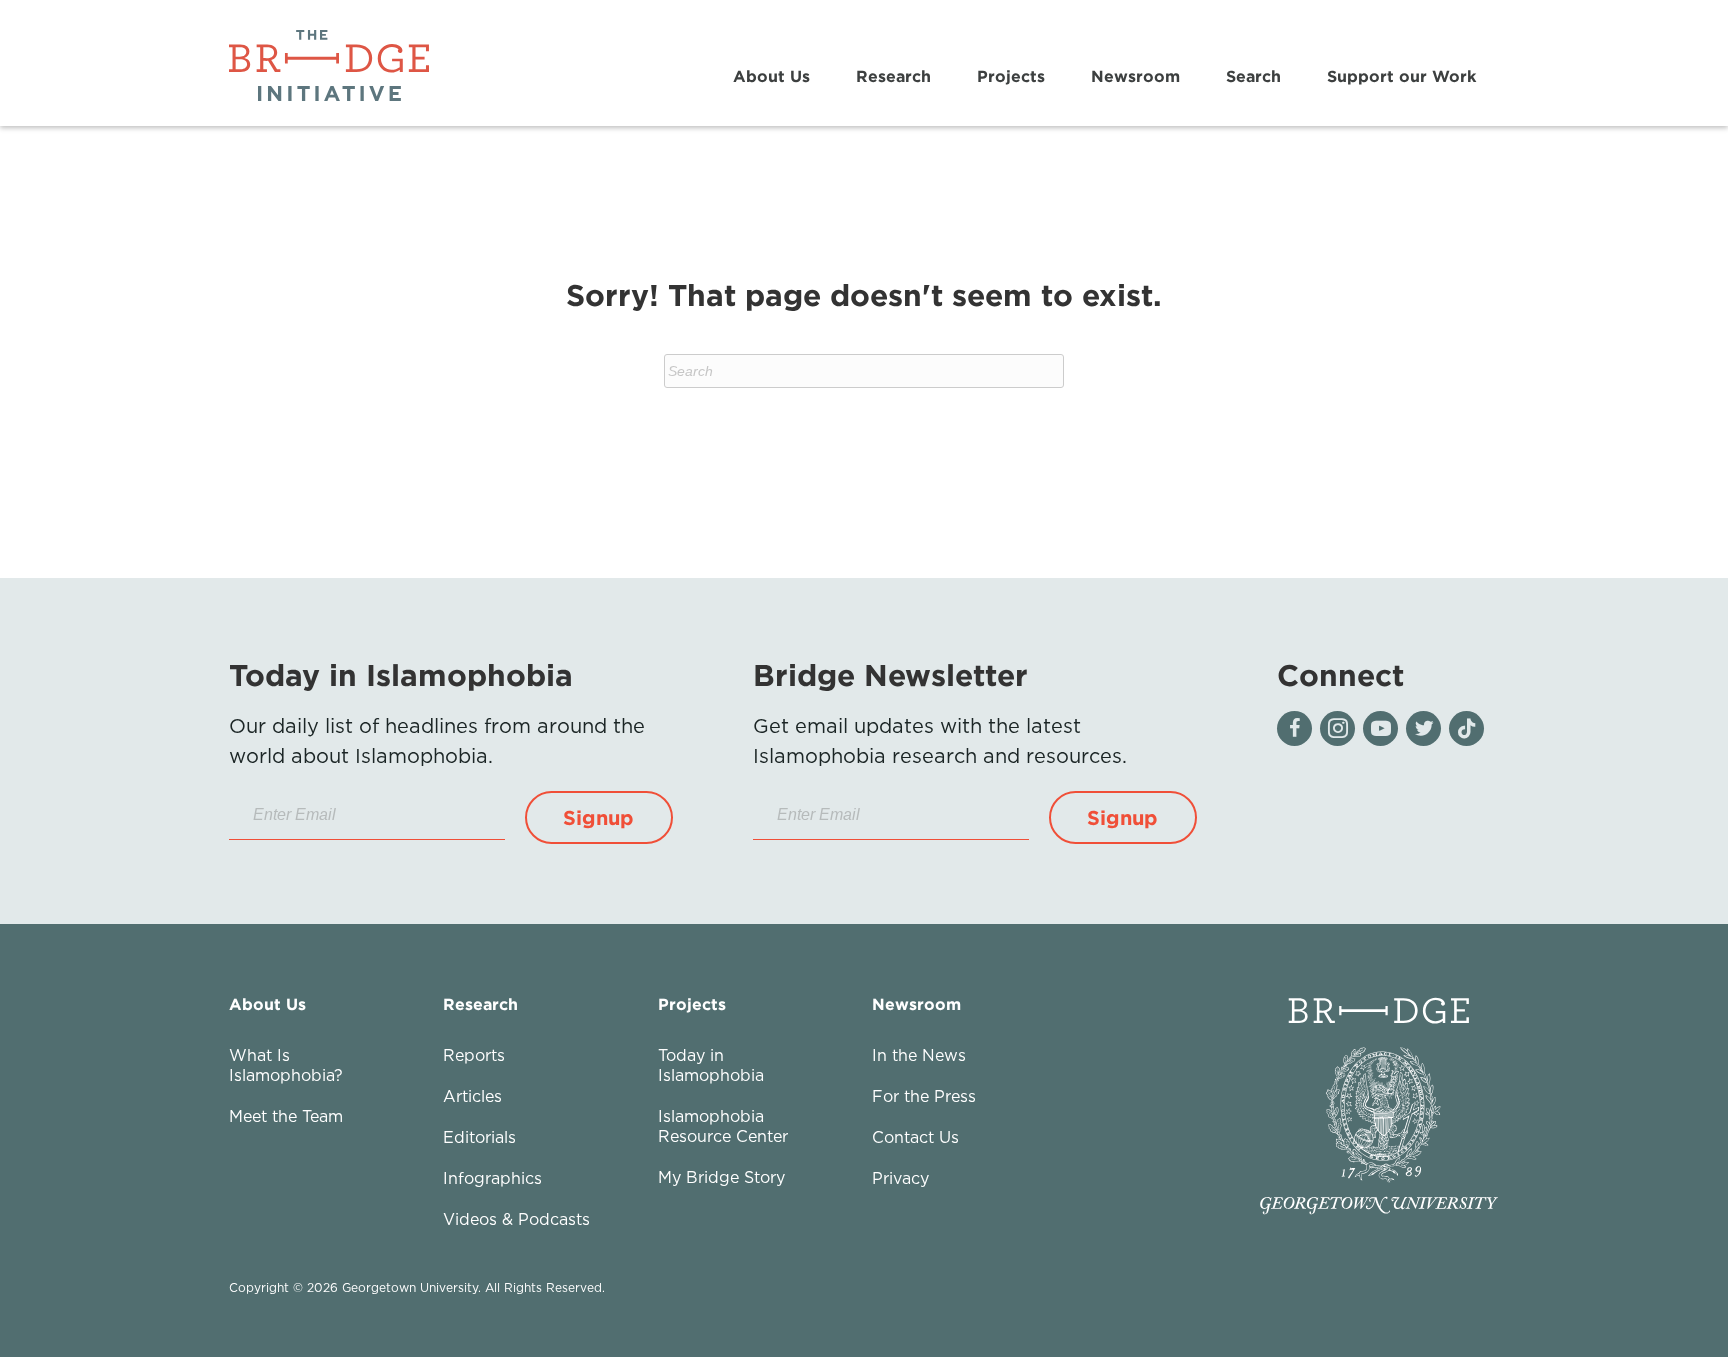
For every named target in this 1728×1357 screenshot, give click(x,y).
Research (893, 76)
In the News (919, 1055)
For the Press (924, 1096)
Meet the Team (286, 1116)
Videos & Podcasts (516, 1219)
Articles (472, 1096)
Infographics (492, 1178)
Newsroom (1135, 76)
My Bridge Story (721, 1177)
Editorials (479, 1137)
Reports (474, 1055)
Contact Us (915, 1137)
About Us (771, 76)
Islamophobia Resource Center (723, 1126)
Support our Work (1401, 76)
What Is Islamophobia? (286, 1065)
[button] (599, 817)
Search (1253, 76)
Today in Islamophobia (711, 1065)
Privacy (900, 1178)
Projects (1011, 76)
